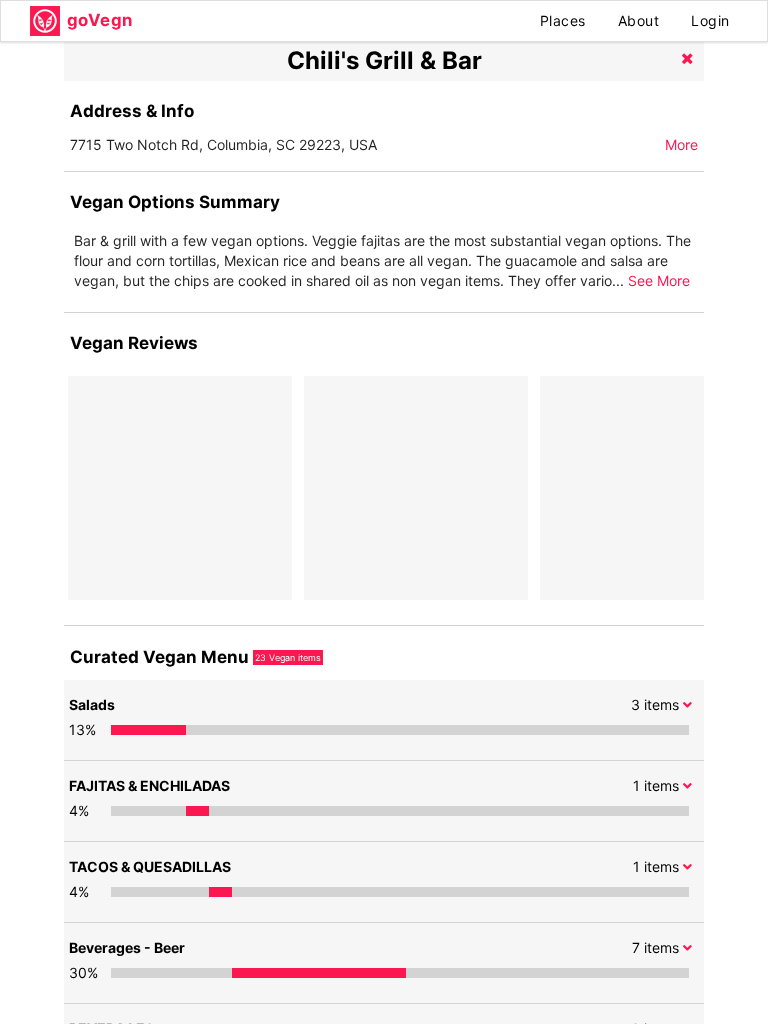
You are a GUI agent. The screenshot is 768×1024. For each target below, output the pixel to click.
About (639, 20)
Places (563, 20)
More (681, 144)
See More (659, 280)
